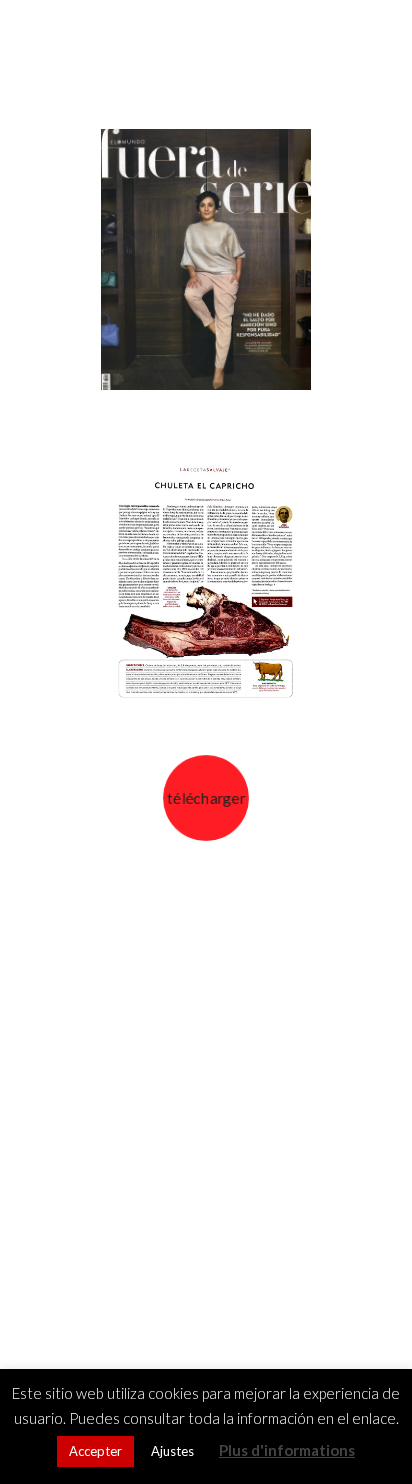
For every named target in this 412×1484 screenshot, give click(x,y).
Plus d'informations (287, 1450)
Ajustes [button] (172, 1451)
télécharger (205, 798)
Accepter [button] (95, 1451)
